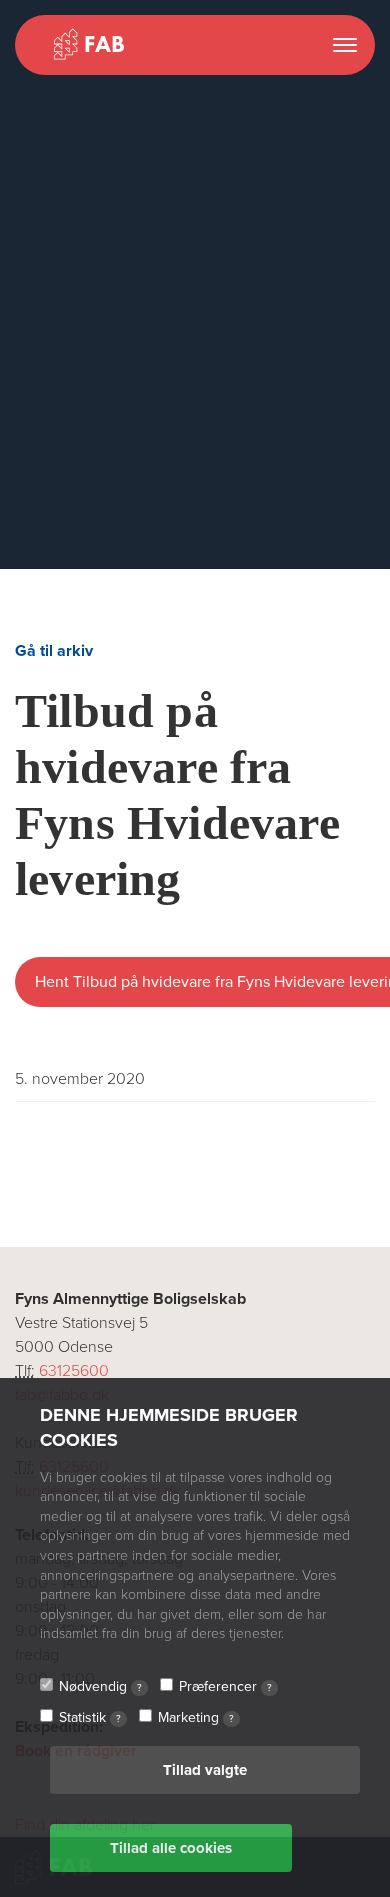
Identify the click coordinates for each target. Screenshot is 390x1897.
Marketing (196, 1717)
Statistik (90, 1717)
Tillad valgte (205, 1770)
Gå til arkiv (54, 651)
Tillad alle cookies (171, 1848)
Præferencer (225, 1686)
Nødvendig (100, 1686)
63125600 (74, 1371)
